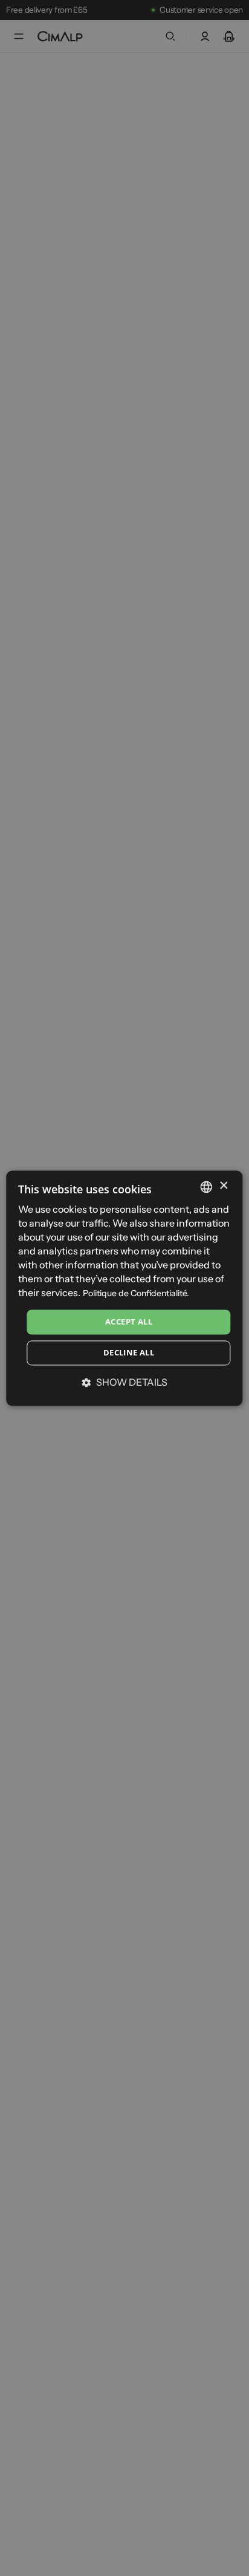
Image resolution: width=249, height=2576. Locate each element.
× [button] (223, 1186)
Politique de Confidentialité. (136, 1294)
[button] (124, 1383)
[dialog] (124, 1288)
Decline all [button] (129, 1353)
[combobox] (207, 1187)
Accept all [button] (129, 1322)
